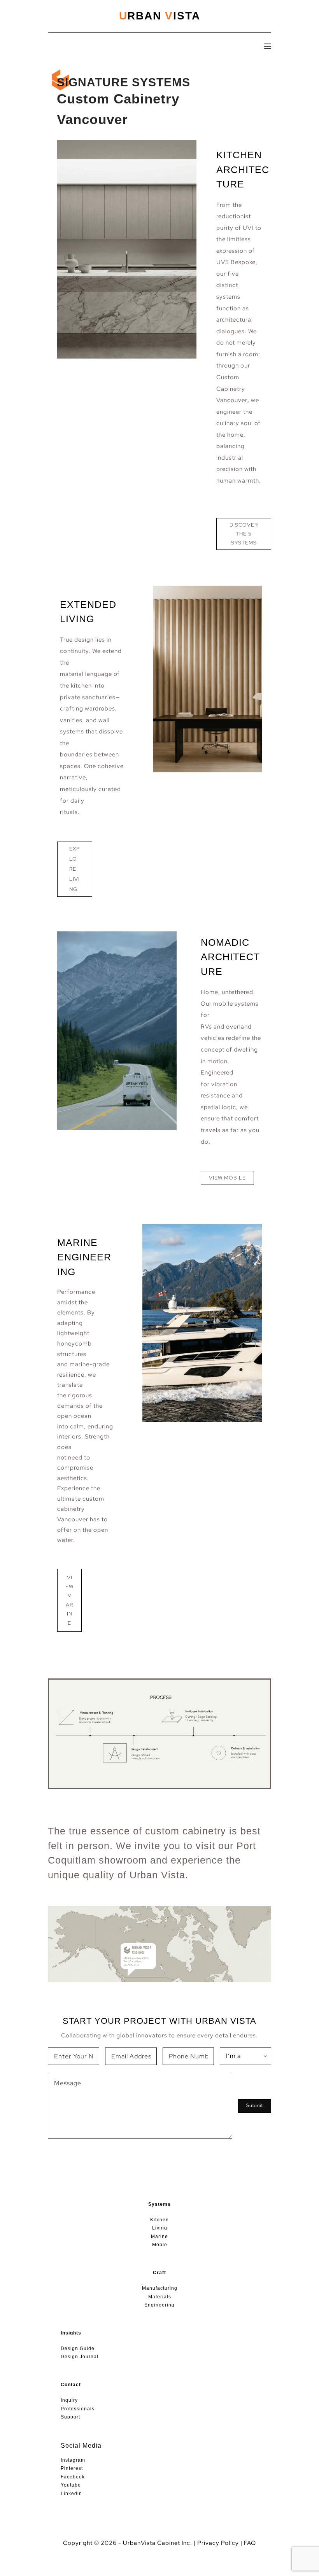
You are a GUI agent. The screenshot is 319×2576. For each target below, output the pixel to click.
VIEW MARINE (69, 1600)
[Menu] (268, 46)
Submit (255, 2105)
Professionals (78, 2409)
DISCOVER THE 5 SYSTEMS (244, 534)
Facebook (73, 2477)
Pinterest (72, 2468)
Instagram (73, 2460)
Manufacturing (160, 2288)
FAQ (250, 2543)
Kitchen (159, 2220)
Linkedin (71, 2494)
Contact (71, 2385)
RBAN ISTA (160, 16)
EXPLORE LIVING (74, 869)
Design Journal (80, 2357)
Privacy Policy (218, 2543)
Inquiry (69, 2400)
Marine (159, 2236)
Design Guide (78, 2348)
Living (160, 2228)
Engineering (159, 2305)
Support (70, 2417)
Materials (160, 2297)
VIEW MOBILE (227, 1178)
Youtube (71, 2485)
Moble (160, 2245)
